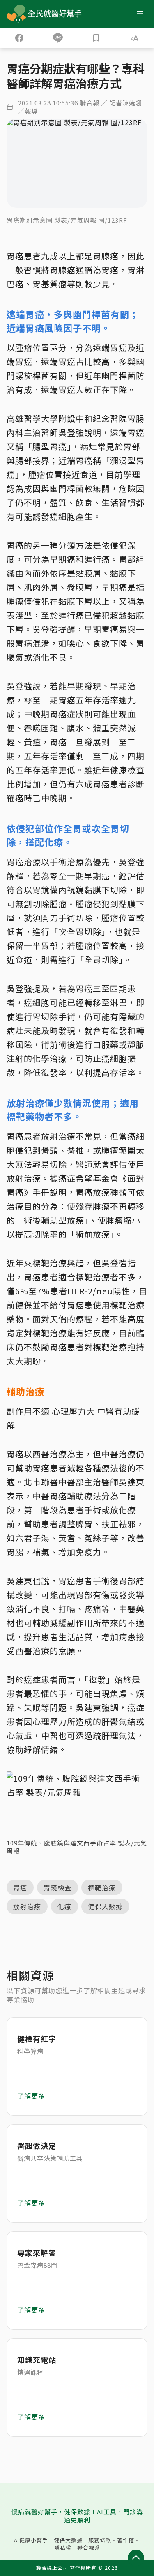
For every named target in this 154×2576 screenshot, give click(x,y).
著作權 (126, 2540)
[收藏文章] (97, 38)
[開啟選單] (140, 14)
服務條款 (100, 2540)
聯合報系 (89, 2548)
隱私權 (63, 2548)
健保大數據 (68, 2540)
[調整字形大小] (135, 38)
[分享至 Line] (58, 38)
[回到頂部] (136, 2558)
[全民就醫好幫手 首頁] (56, 14)
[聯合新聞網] (16, 14)
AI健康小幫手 (31, 2540)
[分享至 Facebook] (19, 38)
